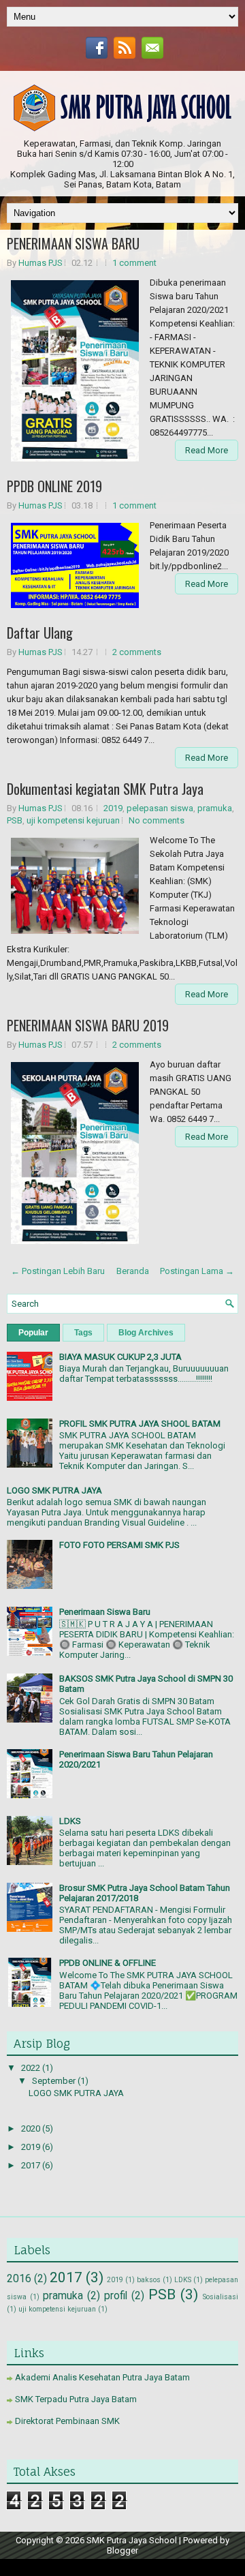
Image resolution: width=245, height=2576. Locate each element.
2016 (19, 2279)
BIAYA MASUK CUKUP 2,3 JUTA (120, 1357)
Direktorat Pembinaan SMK (67, 2421)
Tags (83, 1333)
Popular (33, 1333)
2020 (32, 2128)
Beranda (133, 1271)
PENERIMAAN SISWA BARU (73, 243)
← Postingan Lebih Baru (58, 1271)
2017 (32, 2165)
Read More (207, 450)
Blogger (122, 2550)
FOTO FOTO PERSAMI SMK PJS (119, 1545)
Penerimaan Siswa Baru (105, 1612)
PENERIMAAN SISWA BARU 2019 (88, 1025)
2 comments (137, 652)
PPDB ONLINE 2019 (54, 486)
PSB (15, 820)
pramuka (215, 808)
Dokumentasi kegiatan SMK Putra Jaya (105, 789)
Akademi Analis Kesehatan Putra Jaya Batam (102, 2377)
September (55, 2081)
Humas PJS (40, 263)
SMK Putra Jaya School (132, 2540)
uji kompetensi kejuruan (73, 820)
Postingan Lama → (197, 1271)
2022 (32, 2068)
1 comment (134, 263)
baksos (149, 2280)
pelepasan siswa (160, 808)
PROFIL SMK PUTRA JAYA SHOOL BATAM (140, 1424)
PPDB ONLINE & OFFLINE (108, 1963)
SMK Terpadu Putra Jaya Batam (76, 2399)
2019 (113, 808)
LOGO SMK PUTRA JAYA (54, 1490)
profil (116, 2296)
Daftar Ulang (40, 633)
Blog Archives (146, 1333)
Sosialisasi (220, 2297)
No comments (157, 820)
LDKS (70, 1821)
